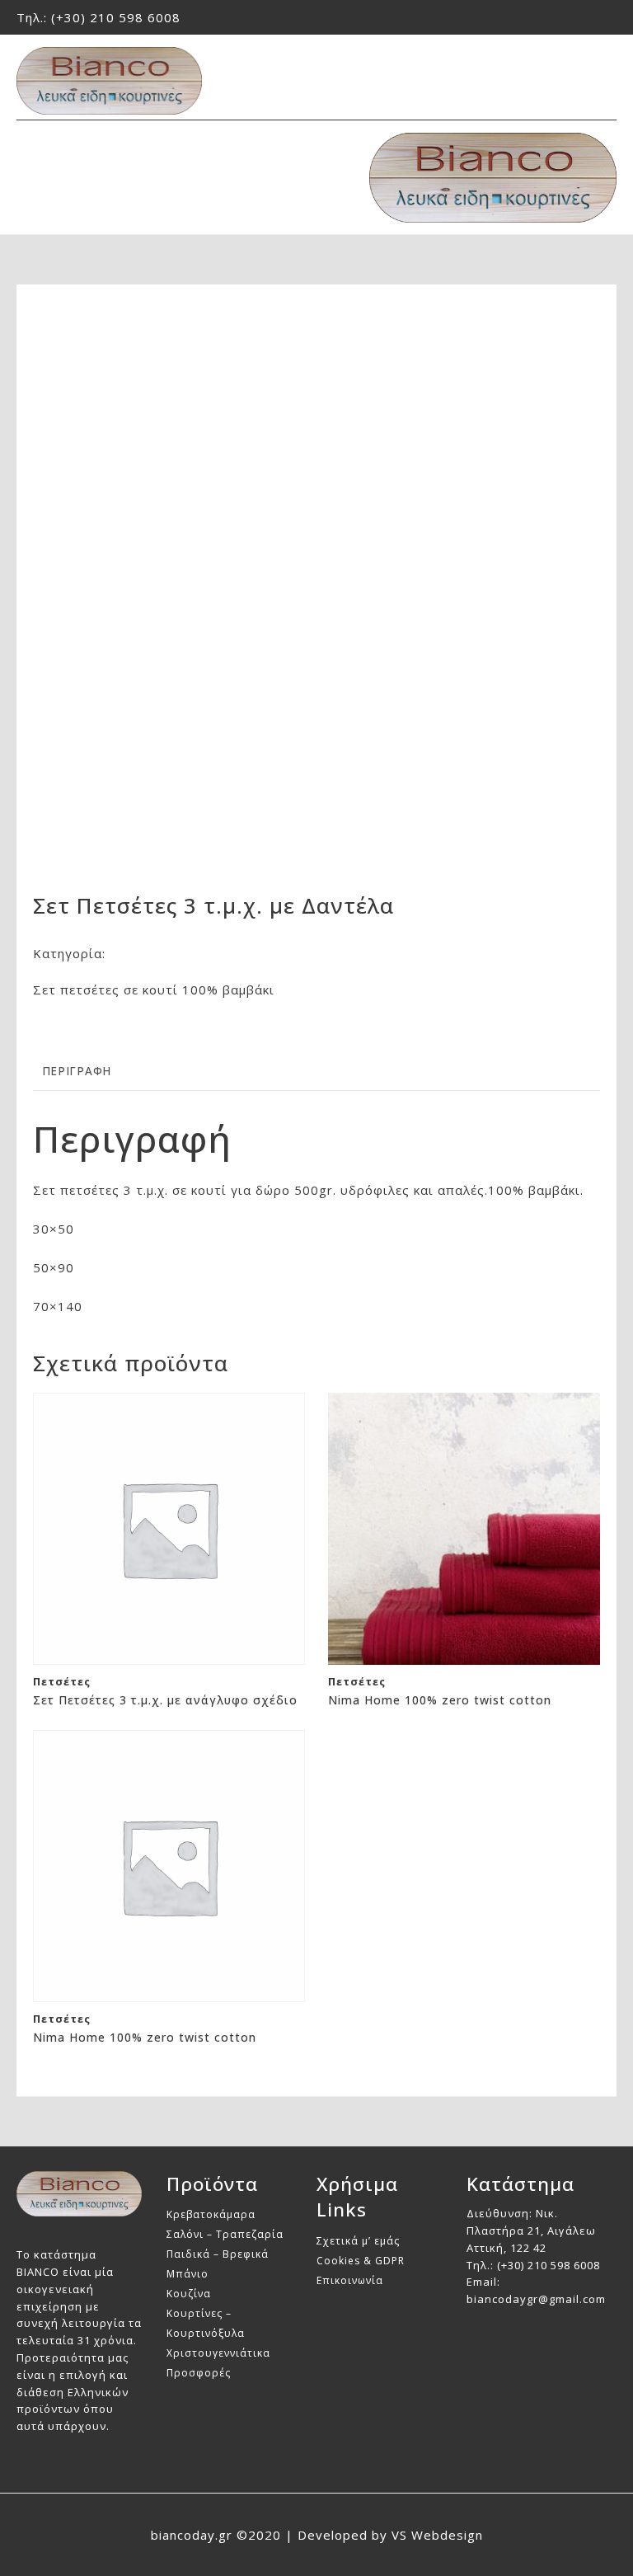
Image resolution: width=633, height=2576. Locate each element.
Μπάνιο (188, 2274)
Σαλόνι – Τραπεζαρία (225, 2234)
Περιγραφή (77, 1071)
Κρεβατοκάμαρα (211, 2214)
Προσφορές (199, 2373)
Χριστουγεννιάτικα (218, 2353)
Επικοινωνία (350, 2280)
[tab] (77, 1072)
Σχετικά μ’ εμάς (358, 2241)
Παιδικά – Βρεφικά (218, 2254)
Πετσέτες (140, 953)
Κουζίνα (189, 2294)
